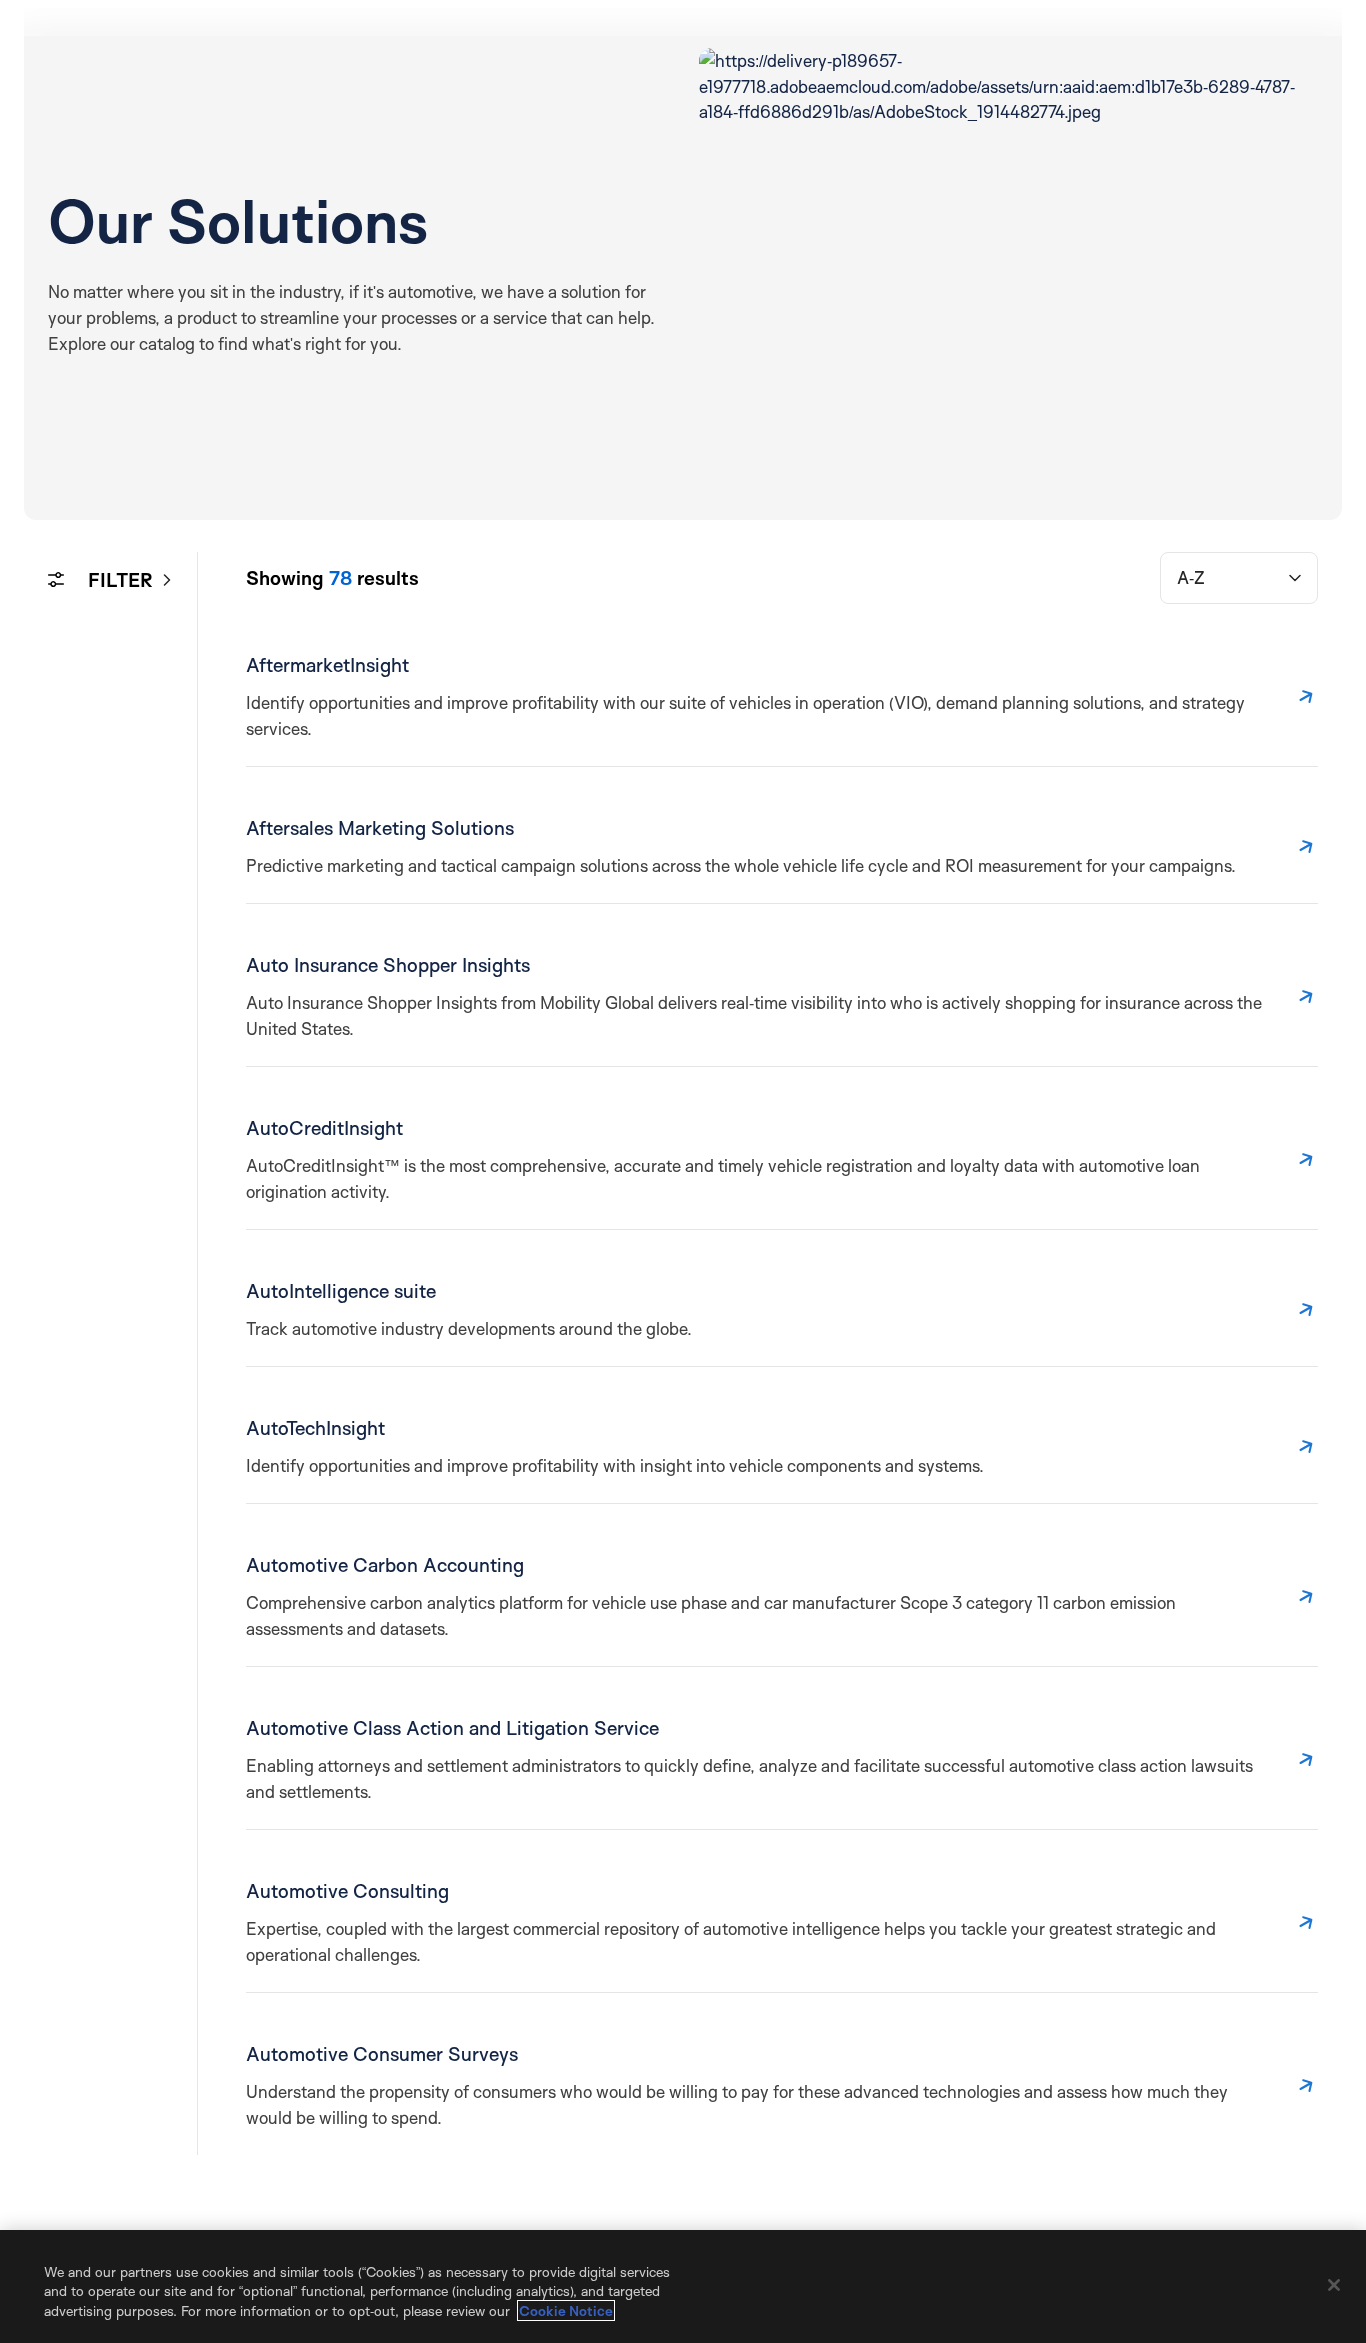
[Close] (1334, 2285)
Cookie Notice (566, 2310)
